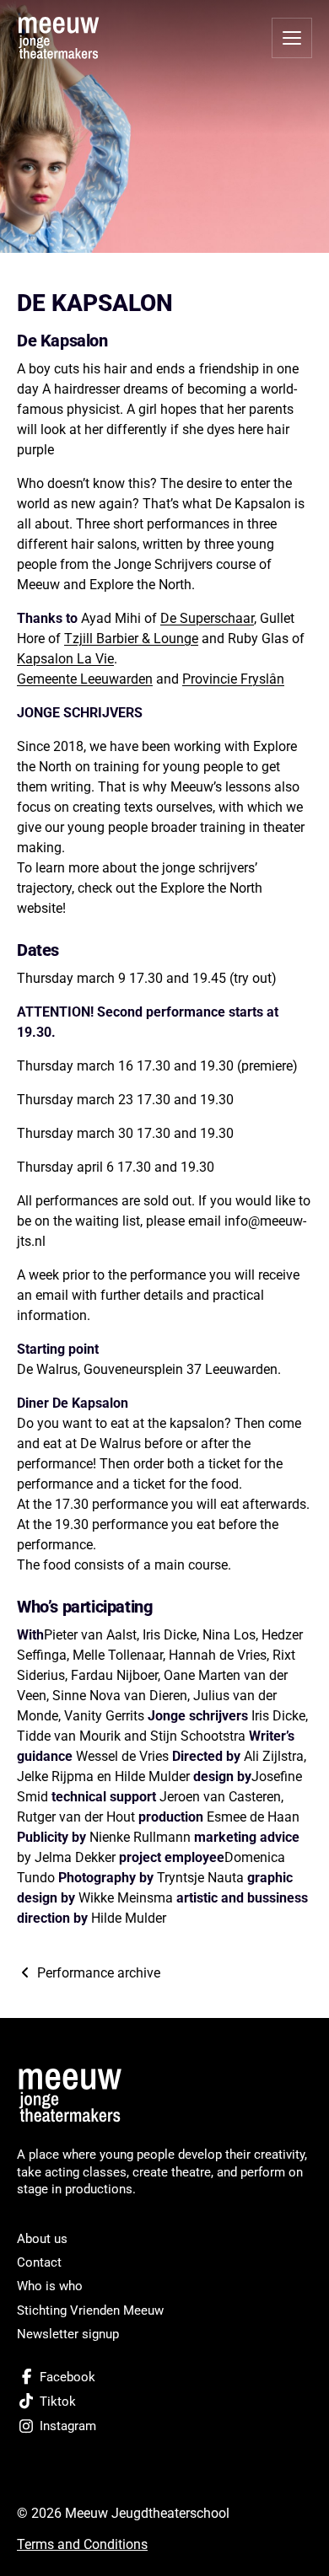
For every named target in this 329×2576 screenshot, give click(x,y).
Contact (39, 2262)
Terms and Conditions (82, 2544)
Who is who (50, 2286)
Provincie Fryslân (233, 679)
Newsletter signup (68, 2334)
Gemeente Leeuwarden (85, 679)
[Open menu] (292, 38)
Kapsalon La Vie (65, 659)
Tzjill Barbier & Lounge (131, 639)
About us (42, 2239)
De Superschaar (207, 618)
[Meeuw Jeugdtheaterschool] (76, 2096)
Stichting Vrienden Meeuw (90, 2310)
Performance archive (97, 1973)
